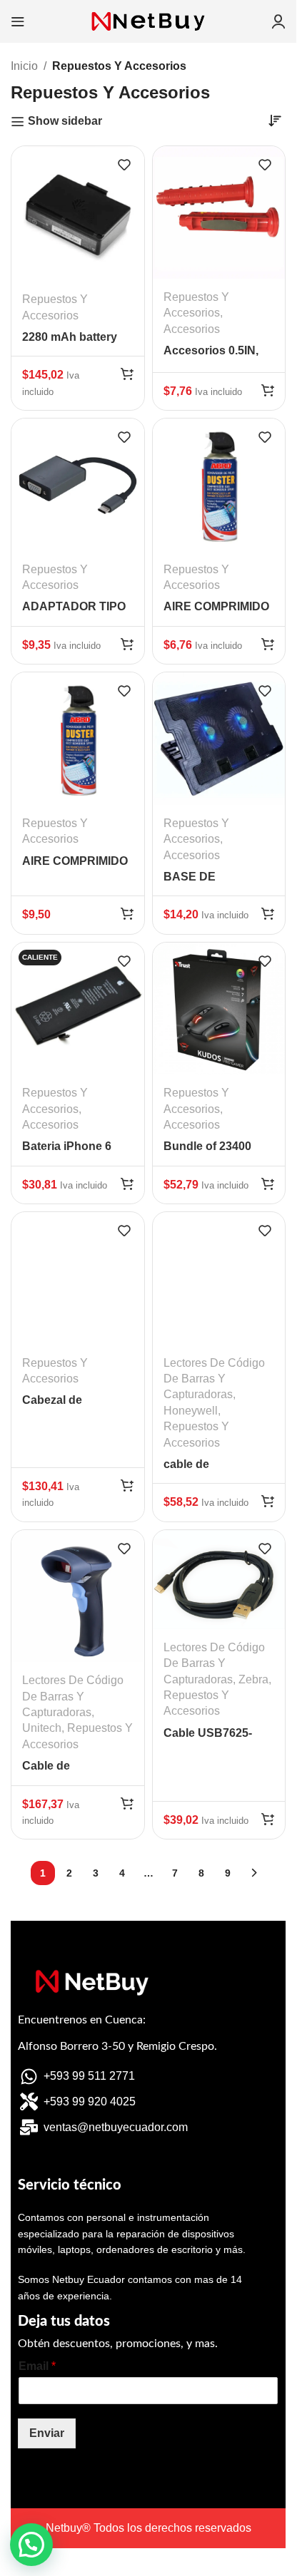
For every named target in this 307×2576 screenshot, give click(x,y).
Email (37, 2366)
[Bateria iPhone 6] (78, 1009)
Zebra (253, 1679)
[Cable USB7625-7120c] (219, 1580)
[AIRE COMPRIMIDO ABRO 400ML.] (219, 485)
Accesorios (192, 329)
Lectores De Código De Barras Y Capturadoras (214, 1379)
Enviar (47, 2433)
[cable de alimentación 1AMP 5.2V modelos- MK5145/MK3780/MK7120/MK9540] (219, 1278)
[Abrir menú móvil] (18, 21)
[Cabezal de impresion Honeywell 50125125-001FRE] (78, 1278)
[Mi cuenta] (278, 21)
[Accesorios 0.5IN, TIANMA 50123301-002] (219, 212)
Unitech (42, 1728)
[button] (127, 374)
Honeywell (191, 1411)
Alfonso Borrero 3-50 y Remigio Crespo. (117, 2046)
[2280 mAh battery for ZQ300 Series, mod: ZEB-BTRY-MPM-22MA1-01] (78, 214)
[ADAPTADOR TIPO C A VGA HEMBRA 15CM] (78, 485)
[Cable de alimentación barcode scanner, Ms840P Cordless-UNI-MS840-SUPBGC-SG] (78, 1596)
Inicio (24, 66)
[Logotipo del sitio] (149, 20)
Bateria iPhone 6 (67, 1146)
